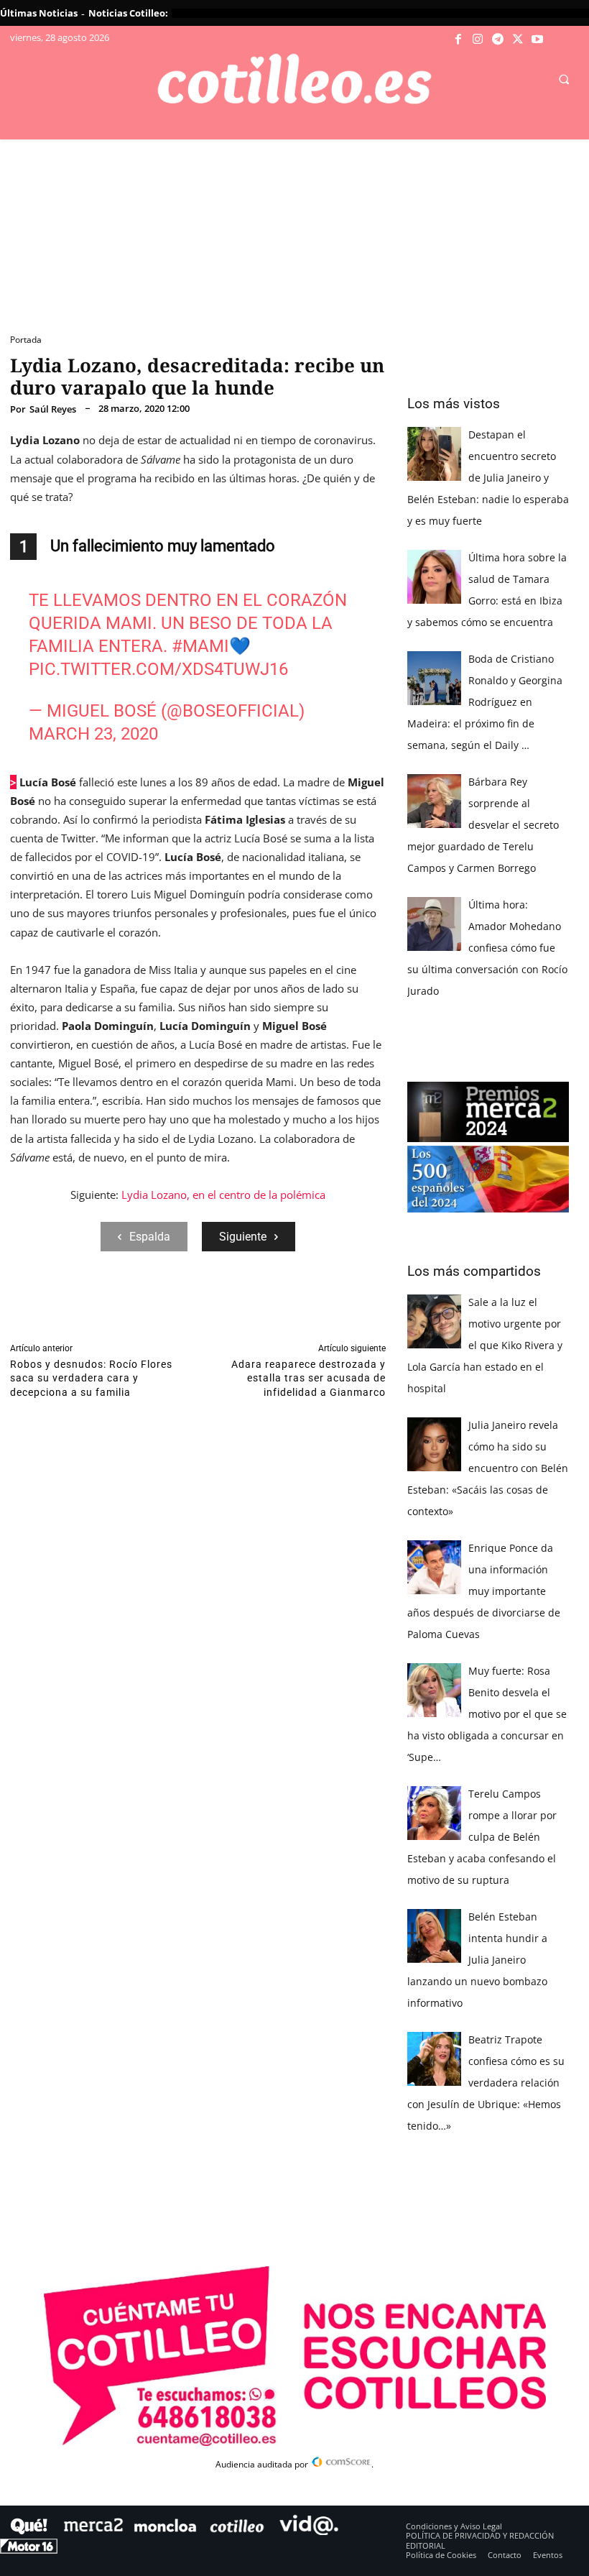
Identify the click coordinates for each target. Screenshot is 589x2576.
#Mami (200, 646)
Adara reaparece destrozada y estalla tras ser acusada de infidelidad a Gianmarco (309, 1378)
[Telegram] (498, 40)
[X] (518, 40)
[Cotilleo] (294, 79)
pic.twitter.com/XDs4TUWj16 (158, 669)
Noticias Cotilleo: (128, 13)
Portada (26, 340)
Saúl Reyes (53, 409)
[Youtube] (537, 40)
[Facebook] (458, 40)
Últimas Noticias (39, 13)
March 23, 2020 (93, 734)
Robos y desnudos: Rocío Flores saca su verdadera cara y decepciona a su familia (91, 1378)
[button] (564, 80)
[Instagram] (478, 40)
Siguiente (243, 1237)
